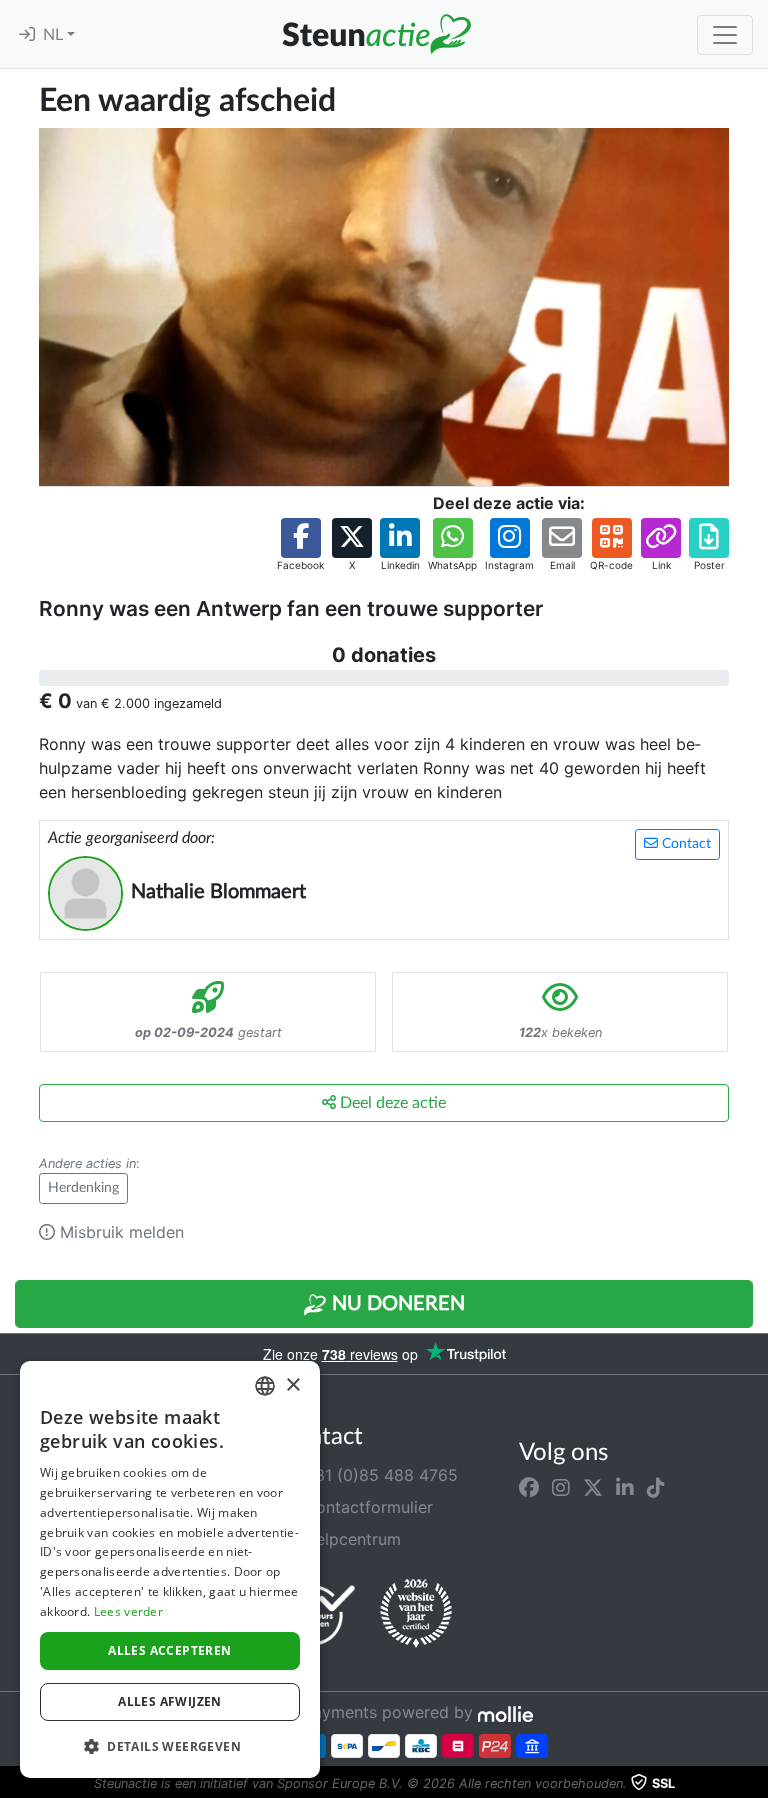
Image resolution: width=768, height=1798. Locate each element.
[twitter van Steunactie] (593, 1487)
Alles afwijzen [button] (170, 1701)
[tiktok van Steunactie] (656, 1487)
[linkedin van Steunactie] (625, 1487)
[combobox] (265, 1386)
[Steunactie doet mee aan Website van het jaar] (416, 1614)
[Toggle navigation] (725, 35)
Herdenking (83, 1188)
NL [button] (55, 35)
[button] (300, 545)
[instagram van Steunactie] (561, 1487)
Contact (684, 844)
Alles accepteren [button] (169, 1650)
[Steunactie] (376, 34)
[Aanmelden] (27, 35)
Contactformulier (366, 1507)
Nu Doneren (396, 1304)
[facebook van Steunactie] (529, 1487)
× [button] (292, 1385)
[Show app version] (754, 1784)
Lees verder (128, 1611)
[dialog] (170, 1569)
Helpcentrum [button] (350, 1539)
